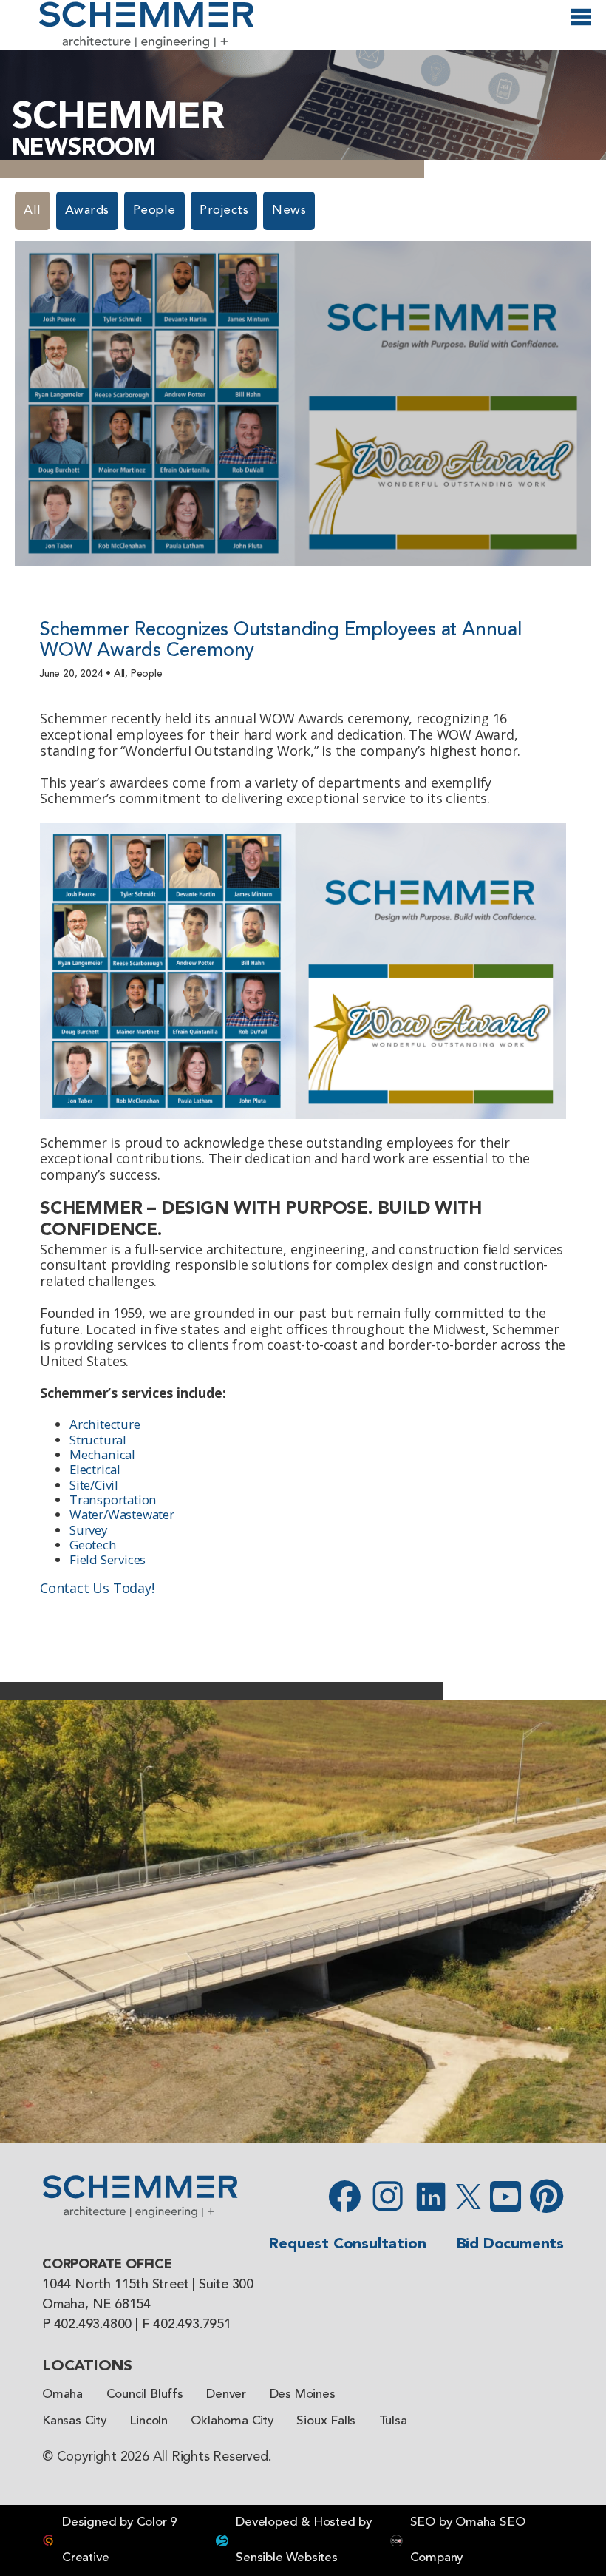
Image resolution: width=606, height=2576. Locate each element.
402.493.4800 (93, 2325)
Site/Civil (94, 1485)
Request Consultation (347, 2244)
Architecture (105, 1424)
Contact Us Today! (97, 1588)
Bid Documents (510, 2244)
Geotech (93, 1545)
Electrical (95, 1469)
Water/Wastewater (122, 1514)
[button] (18, 1921)
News (289, 210)
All (33, 210)
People (154, 210)
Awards (87, 210)
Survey (88, 1530)
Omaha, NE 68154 (96, 2305)
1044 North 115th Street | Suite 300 (148, 2285)
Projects (224, 210)
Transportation (113, 1500)
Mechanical (102, 1454)
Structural (98, 1440)
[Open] (581, 24)
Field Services (108, 1559)
